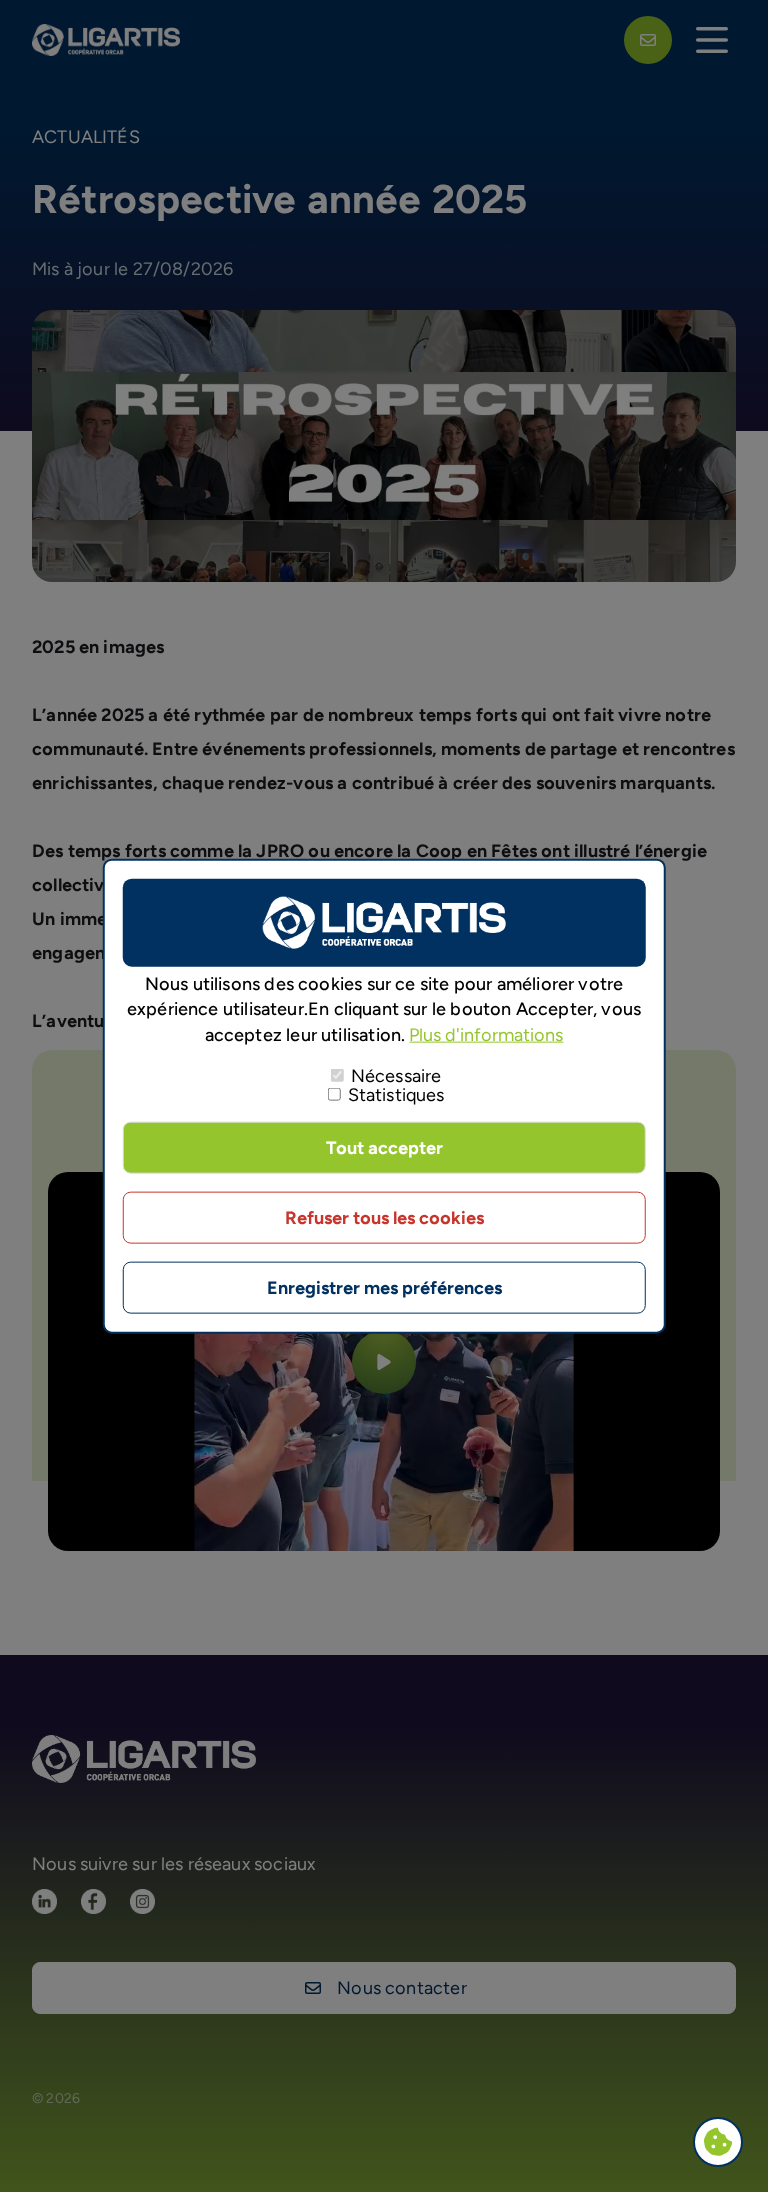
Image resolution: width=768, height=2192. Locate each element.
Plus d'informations (486, 1034)
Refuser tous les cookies (384, 1217)
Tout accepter (384, 1147)
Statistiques (396, 1094)
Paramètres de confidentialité (722, 2144)
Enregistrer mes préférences (384, 1287)
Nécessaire (396, 1075)
